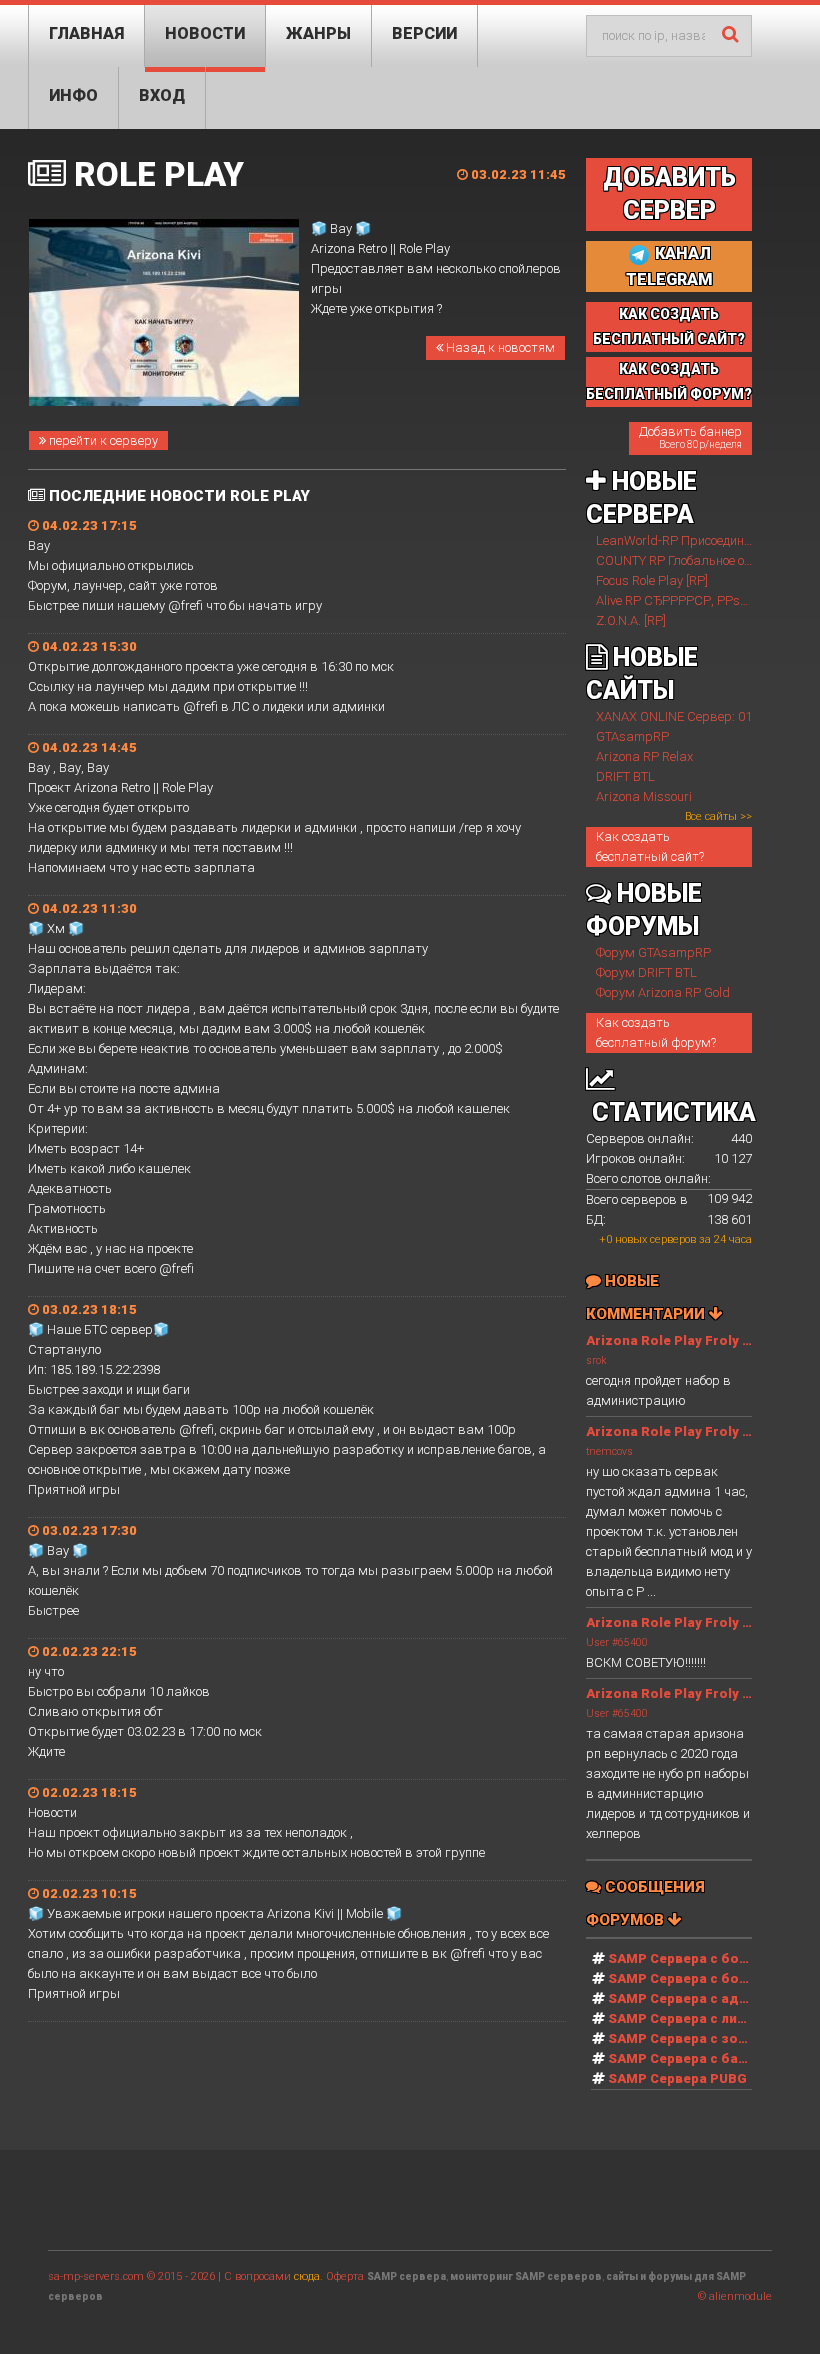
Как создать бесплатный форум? (656, 1032)
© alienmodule (735, 2296)
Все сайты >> (718, 816)
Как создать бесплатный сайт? (650, 846)
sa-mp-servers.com (96, 2276)
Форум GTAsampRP (653, 952)
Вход (162, 95)
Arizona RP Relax (644, 756)
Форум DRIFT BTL (646, 972)
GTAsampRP (632, 736)
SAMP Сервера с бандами (695, 2058)
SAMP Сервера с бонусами (698, 1978)
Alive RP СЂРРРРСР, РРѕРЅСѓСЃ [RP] (704, 600)
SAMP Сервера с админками (703, 1998)
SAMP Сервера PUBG (677, 2078)
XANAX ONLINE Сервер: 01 (674, 716)
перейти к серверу (102, 440)
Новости (205, 33)
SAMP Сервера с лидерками (702, 2018)
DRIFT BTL (625, 776)
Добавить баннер (690, 437)
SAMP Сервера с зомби (686, 2038)
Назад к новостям (499, 347)
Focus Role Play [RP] (652, 580)
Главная (86, 33)
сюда (307, 2276)
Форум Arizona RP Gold (663, 992)
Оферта (345, 2276)
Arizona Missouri (644, 796)
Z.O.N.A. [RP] (631, 620)
